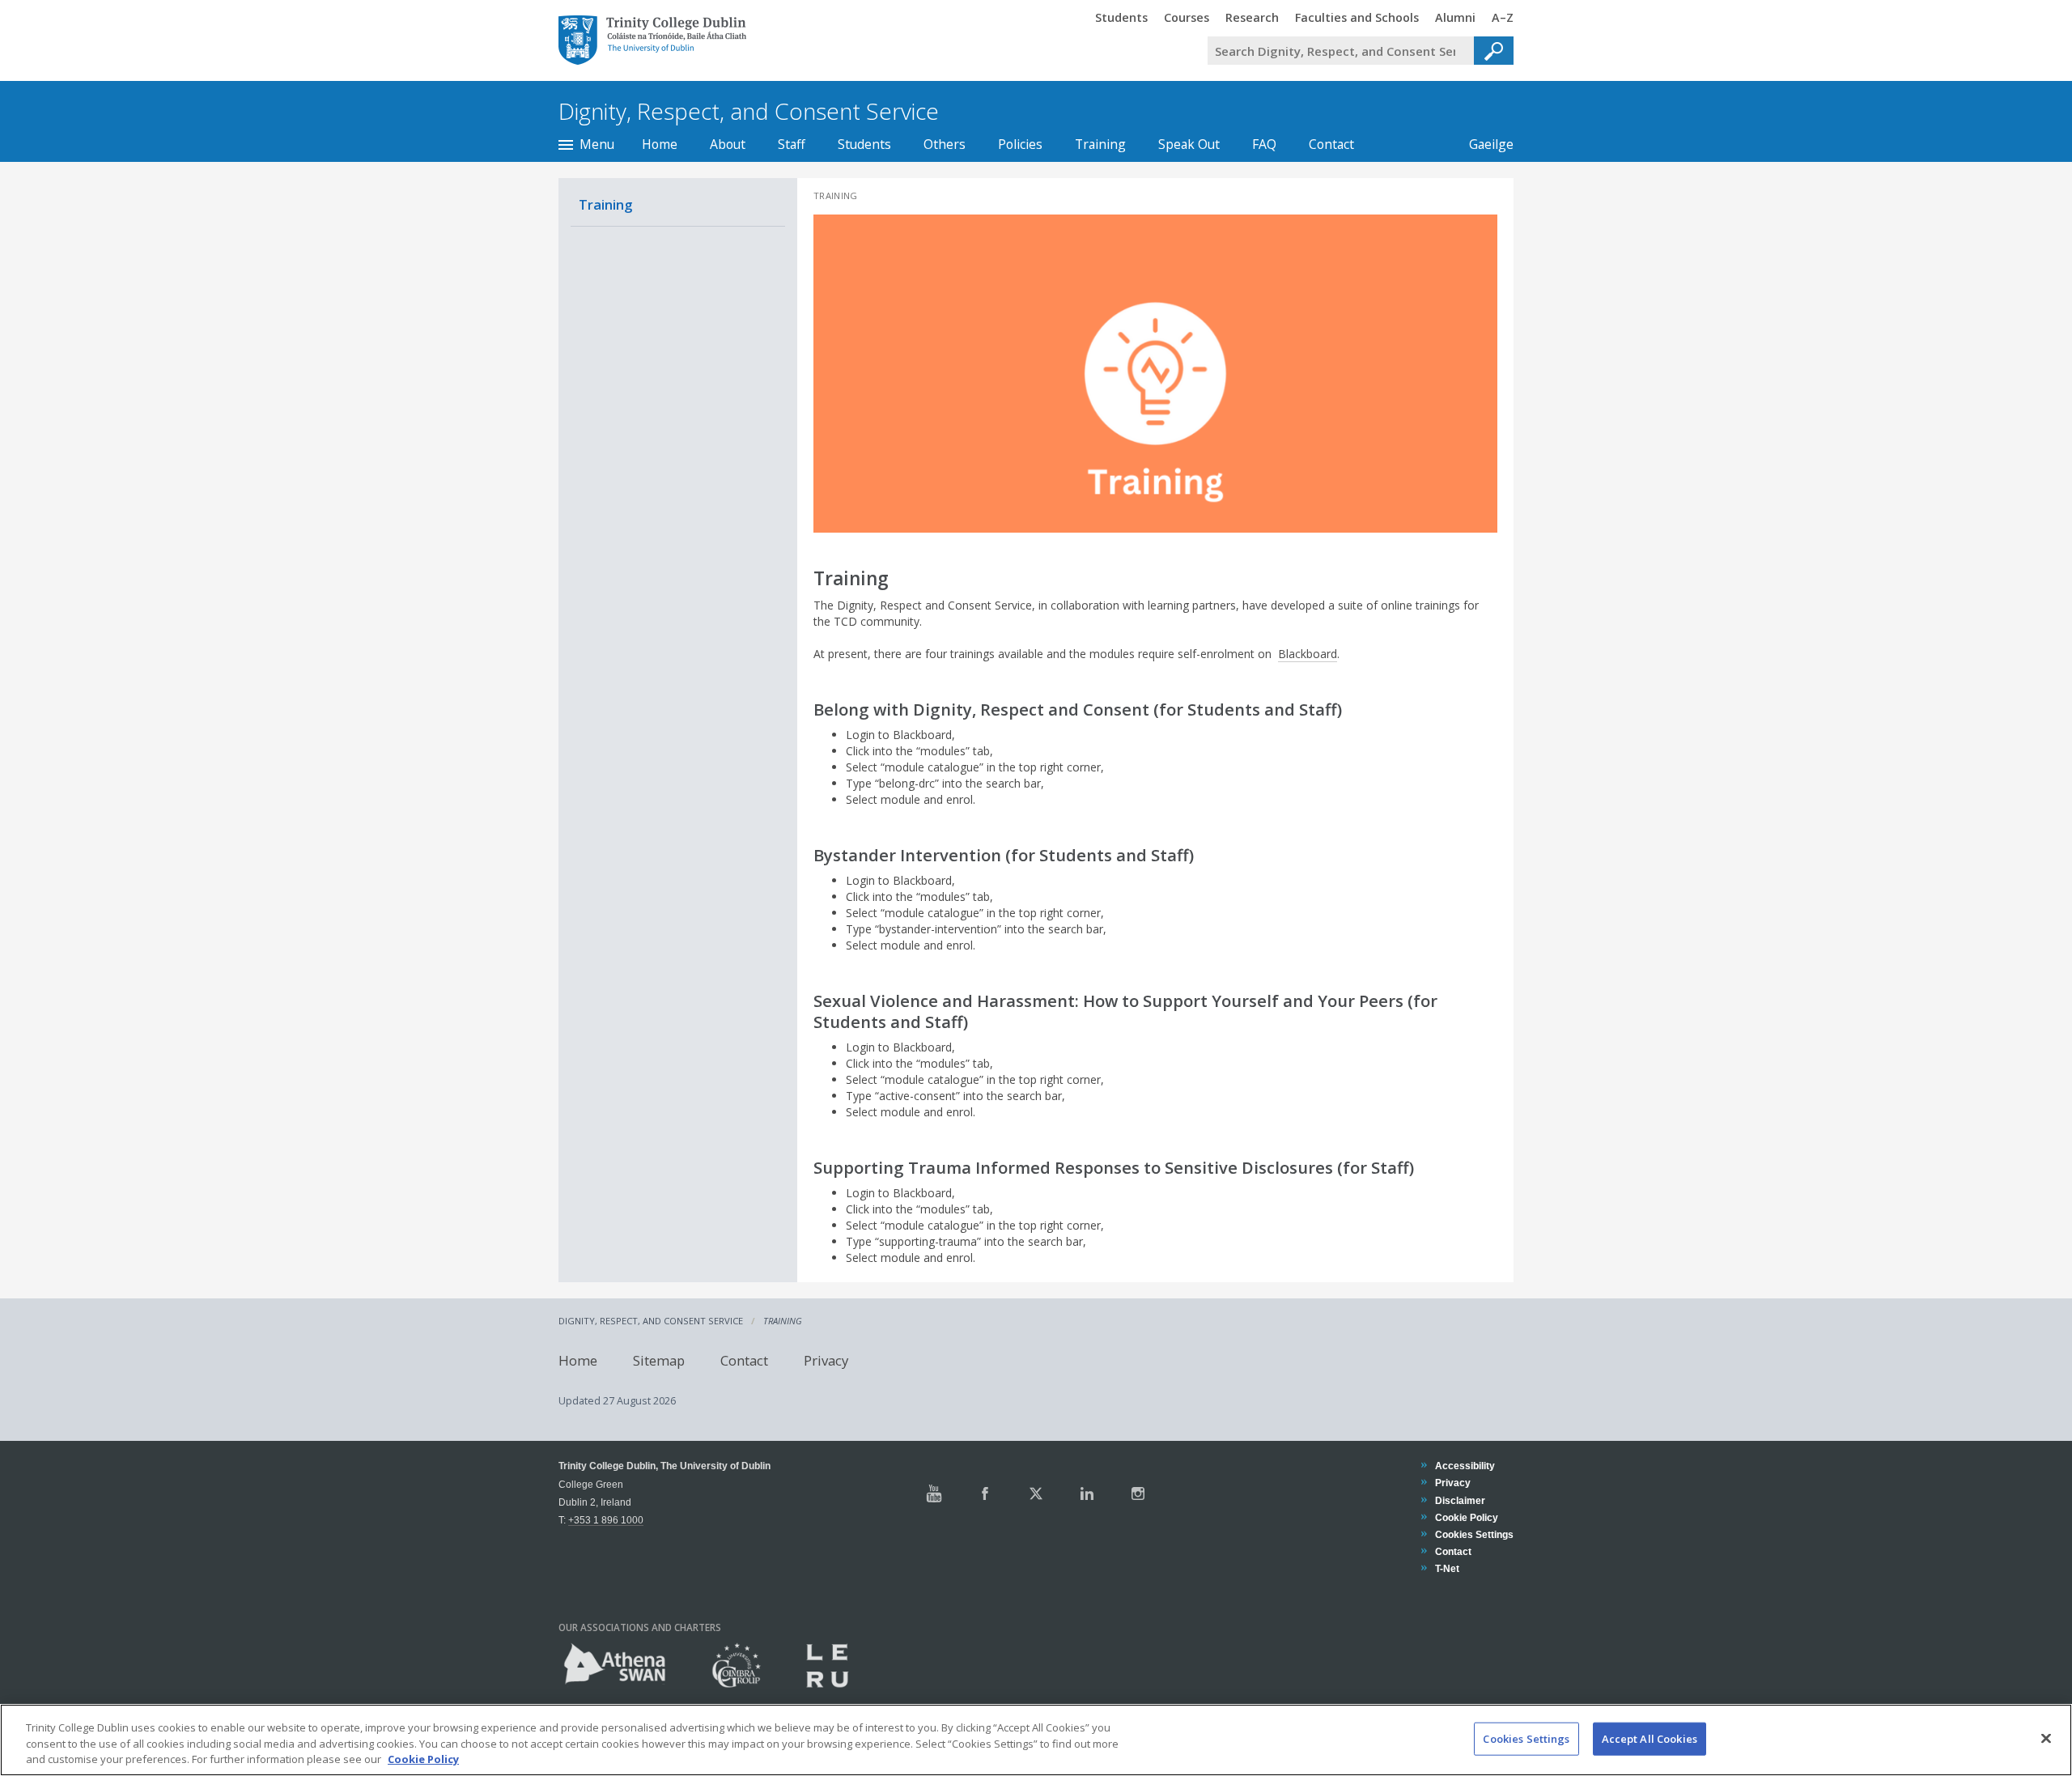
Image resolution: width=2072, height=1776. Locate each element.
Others (945, 144)
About (728, 144)
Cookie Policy (1466, 1517)
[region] (1036, 1740)
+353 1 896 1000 (606, 1520)
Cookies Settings (1526, 1738)
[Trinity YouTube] (934, 1493)
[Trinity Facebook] (985, 1493)
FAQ (1264, 144)
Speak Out (1189, 144)
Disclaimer (1460, 1500)
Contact (1331, 144)
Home (660, 144)
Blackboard (1308, 654)
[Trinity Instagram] (1138, 1493)
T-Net (1447, 1568)
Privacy (826, 1360)
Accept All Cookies (1650, 1738)
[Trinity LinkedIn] (1087, 1493)
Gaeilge (1483, 144)
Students (864, 144)
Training (1100, 144)
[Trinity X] (1036, 1493)
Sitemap (659, 1360)
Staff (792, 144)
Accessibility (1465, 1466)
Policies (1020, 144)
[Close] (2046, 1738)
